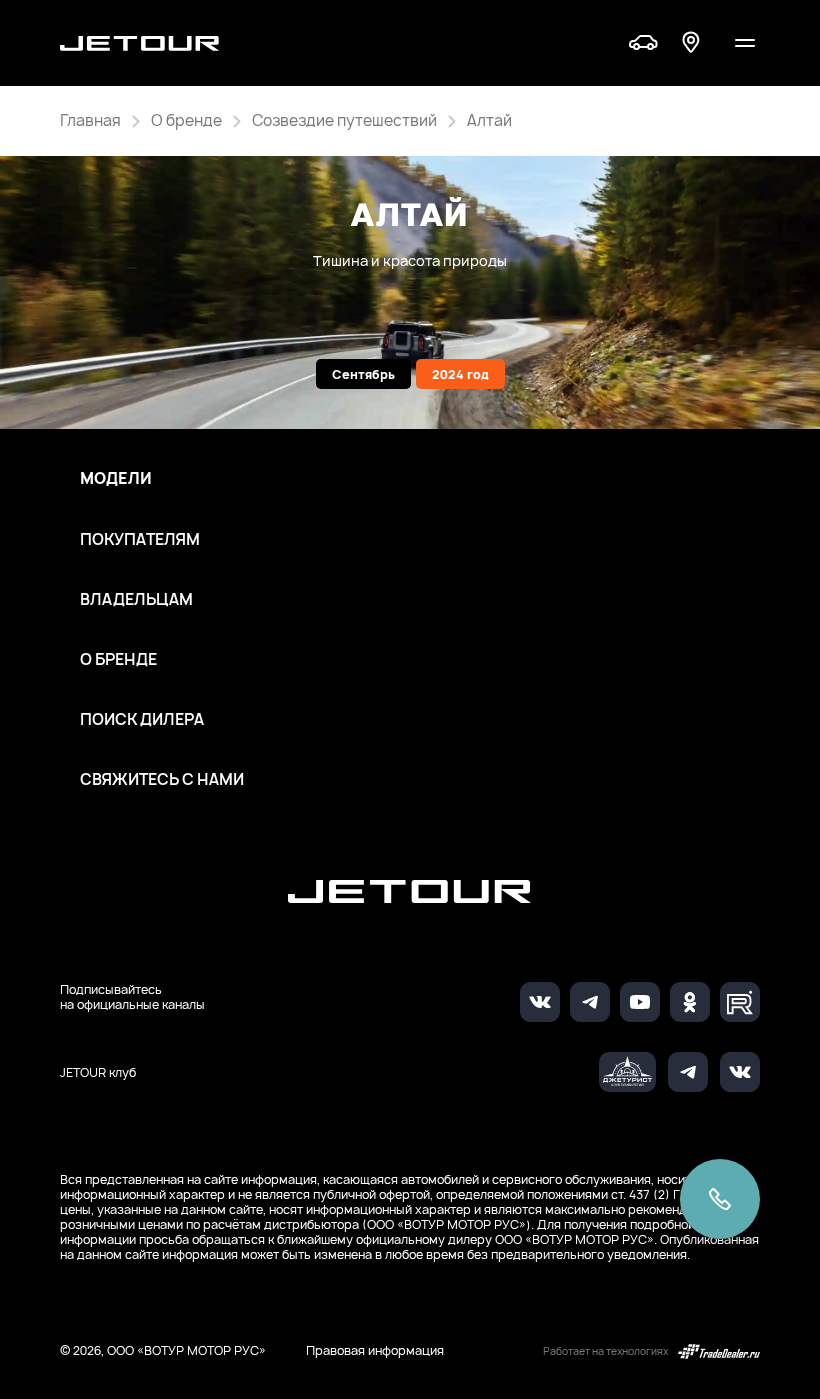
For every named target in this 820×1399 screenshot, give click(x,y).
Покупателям (140, 540)
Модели (116, 479)
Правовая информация (375, 1350)
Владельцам (136, 600)
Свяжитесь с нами (162, 780)
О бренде (118, 660)
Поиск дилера (142, 720)
